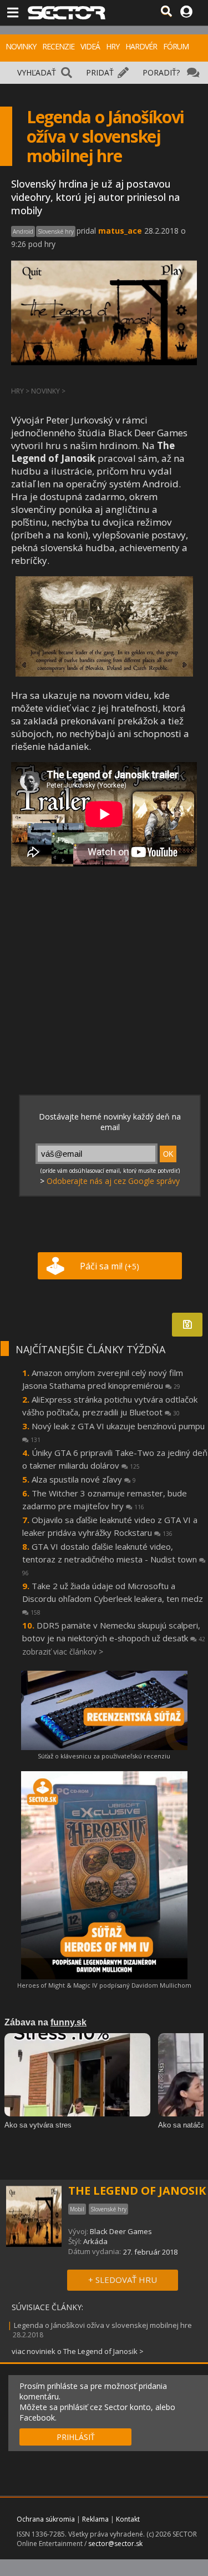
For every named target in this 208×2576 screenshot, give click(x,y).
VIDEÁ (90, 46)
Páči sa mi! (110, 1266)
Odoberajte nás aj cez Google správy (113, 1181)
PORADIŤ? (161, 72)
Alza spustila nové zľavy (84, 1479)
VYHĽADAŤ (37, 72)
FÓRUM (176, 46)
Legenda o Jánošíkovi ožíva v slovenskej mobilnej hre (103, 2325)
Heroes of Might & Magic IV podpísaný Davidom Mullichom (104, 1985)
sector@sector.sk (115, 2544)
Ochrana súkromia (46, 2519)
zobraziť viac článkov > (63, 1652)
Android (23, 231)
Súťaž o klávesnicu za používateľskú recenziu (104, 1756)
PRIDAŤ (100, 72)
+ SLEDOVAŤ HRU (123, 2280)
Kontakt (128, 2519)
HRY (113, 46)
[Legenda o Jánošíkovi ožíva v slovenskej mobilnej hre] (104, 673)
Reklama (95, 2519)
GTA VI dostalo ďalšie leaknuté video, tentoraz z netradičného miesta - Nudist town (111, 1559)
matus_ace (120, 231)
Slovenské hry (56, 231)
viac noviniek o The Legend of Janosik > (78, 2351)
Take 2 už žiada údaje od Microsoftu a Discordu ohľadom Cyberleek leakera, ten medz (113, 1598)
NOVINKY (21, 46)
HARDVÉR (141, 46)
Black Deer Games (121, 2231)
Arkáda (95, 2241)
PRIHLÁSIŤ (76, 2437)
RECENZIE (58, 46)
